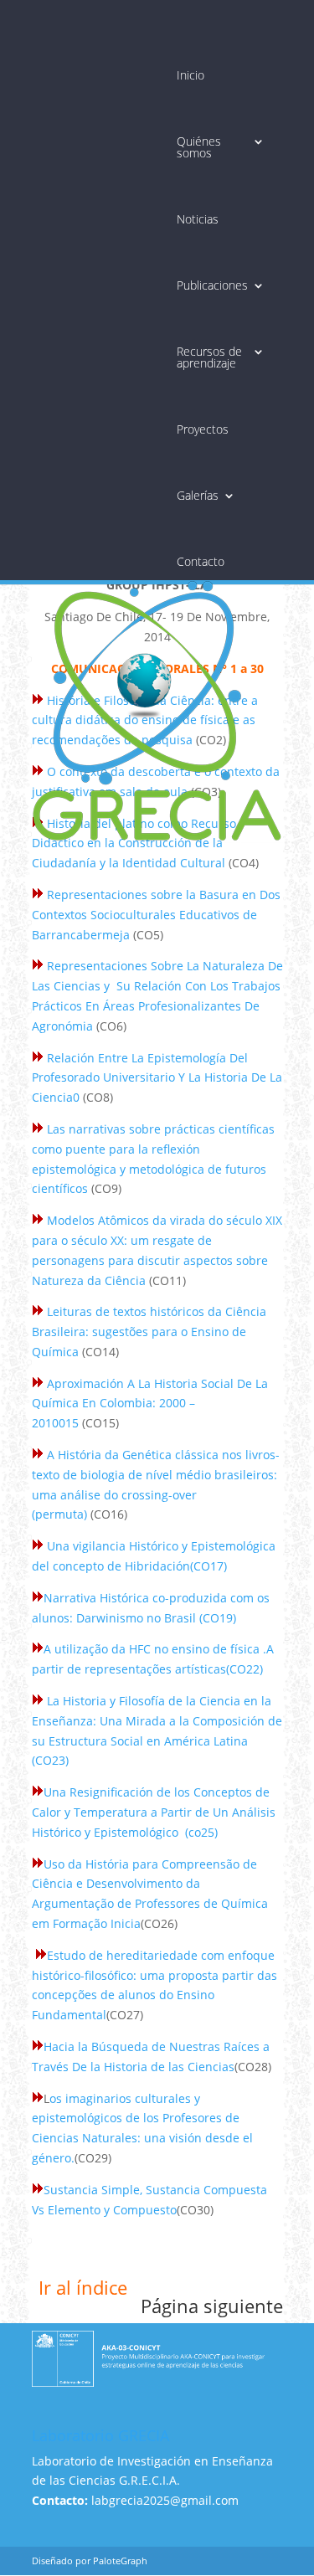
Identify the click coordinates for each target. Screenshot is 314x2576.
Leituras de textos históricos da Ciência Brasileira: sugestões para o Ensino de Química (149, 1332)
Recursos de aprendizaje (209, 357)
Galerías (198, 496)
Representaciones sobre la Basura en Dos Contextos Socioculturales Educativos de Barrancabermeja (156, 915)
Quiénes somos (199, 147)
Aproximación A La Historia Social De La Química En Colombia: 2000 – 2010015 (150, 1404)
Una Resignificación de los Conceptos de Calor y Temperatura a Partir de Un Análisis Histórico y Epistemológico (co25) (154, 1812)
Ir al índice (83, 2287)
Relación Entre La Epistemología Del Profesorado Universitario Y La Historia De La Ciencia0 (157, 1078)
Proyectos (203, 429)
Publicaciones (212, 285)
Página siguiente (212, 2306)
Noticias (198, 219)
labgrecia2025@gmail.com (165, 2500)
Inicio (190, 75)
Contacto (201, 562)
